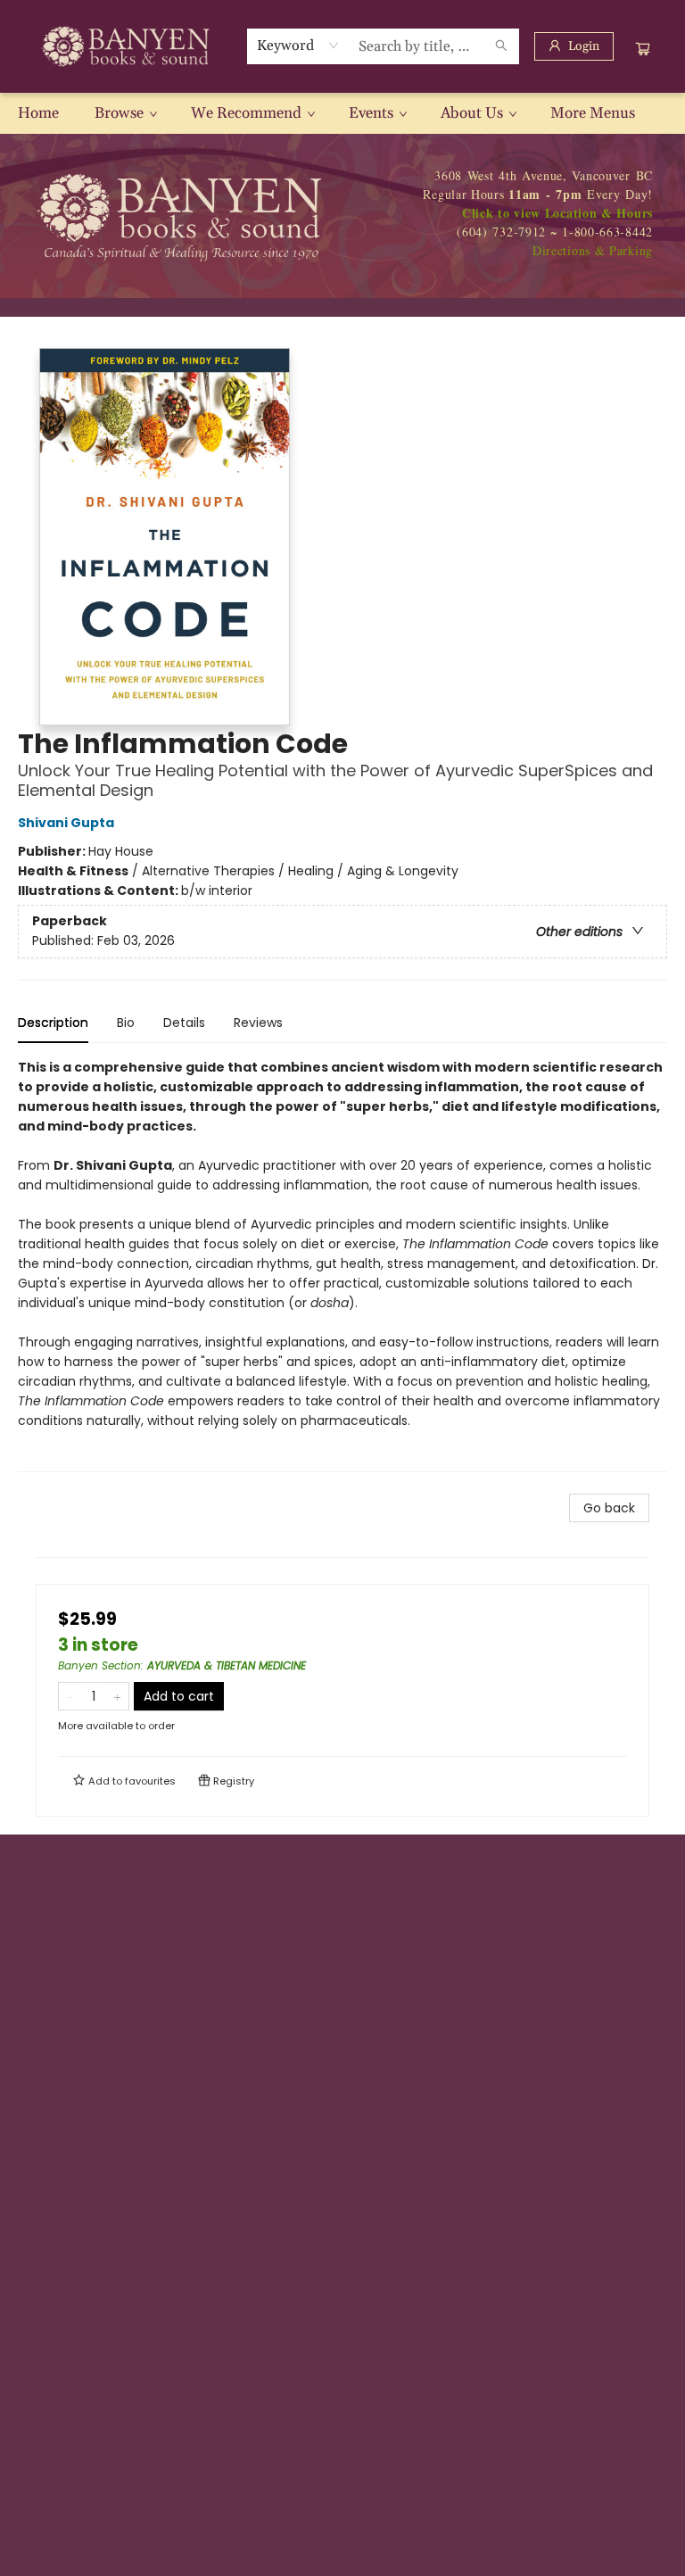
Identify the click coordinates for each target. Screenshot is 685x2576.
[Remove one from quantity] (70, 1696)
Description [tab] (53, 1023)
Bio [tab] (126, 1023)
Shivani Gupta (66, 823)
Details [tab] (184, 1023)
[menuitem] (38, 113)
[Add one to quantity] (117, 1696)
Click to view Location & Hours (557, 213)
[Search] (501, 46)
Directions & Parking (593, 250)
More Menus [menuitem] (593, 113)
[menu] (342, 113)
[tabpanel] (342, 1265)
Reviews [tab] (258, 1023)
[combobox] (298, 46)
